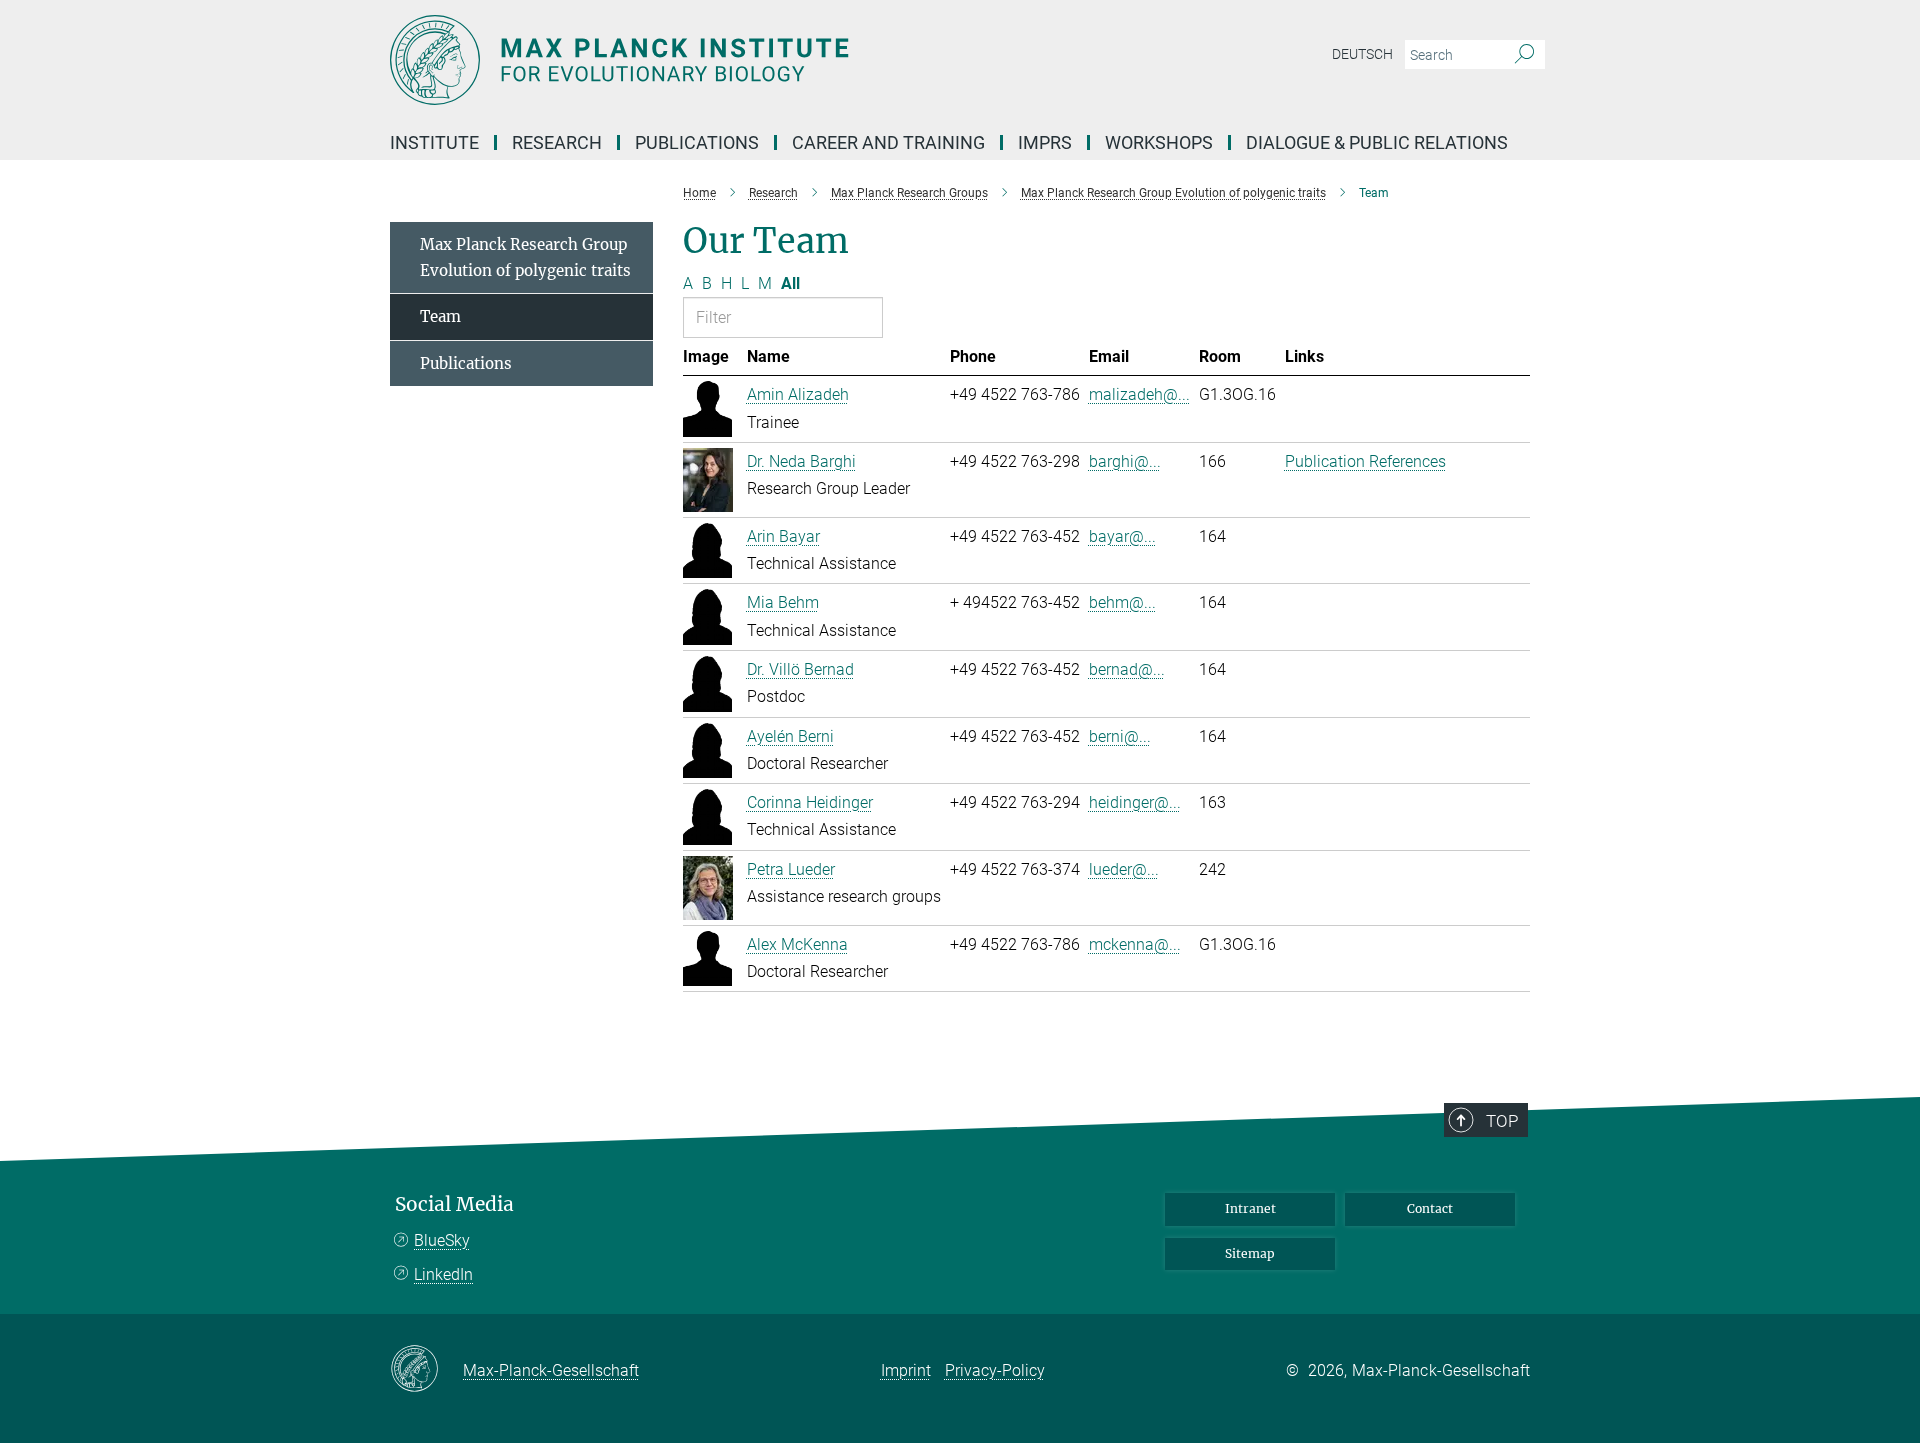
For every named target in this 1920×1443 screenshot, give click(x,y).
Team (440, 316)
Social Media (454, 1204)
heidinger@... (1135, 802)
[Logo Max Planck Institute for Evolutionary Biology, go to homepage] (765, 60)
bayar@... (1122, 536)
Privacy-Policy (995, 1370)
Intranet (1250, 1208)
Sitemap (1250, 1253)
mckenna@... (1135, 944)
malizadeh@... (1139, 394)
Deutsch (1362, 54)
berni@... (1120, 736)
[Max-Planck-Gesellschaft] (426, 1370)
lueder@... (1124, 869)
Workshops (1159, 142)
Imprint (906, 1370)
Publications (466, 363)
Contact (1430, 1208)
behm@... (1122, 602)
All (790, 283)
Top (1502, 1121)
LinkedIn (443, 1274)
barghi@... (1125, 461)
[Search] (1524, 55)
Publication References (1365, 461)
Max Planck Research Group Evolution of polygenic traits (525, 257)
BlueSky (442, 1240)
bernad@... (1127, 669)
